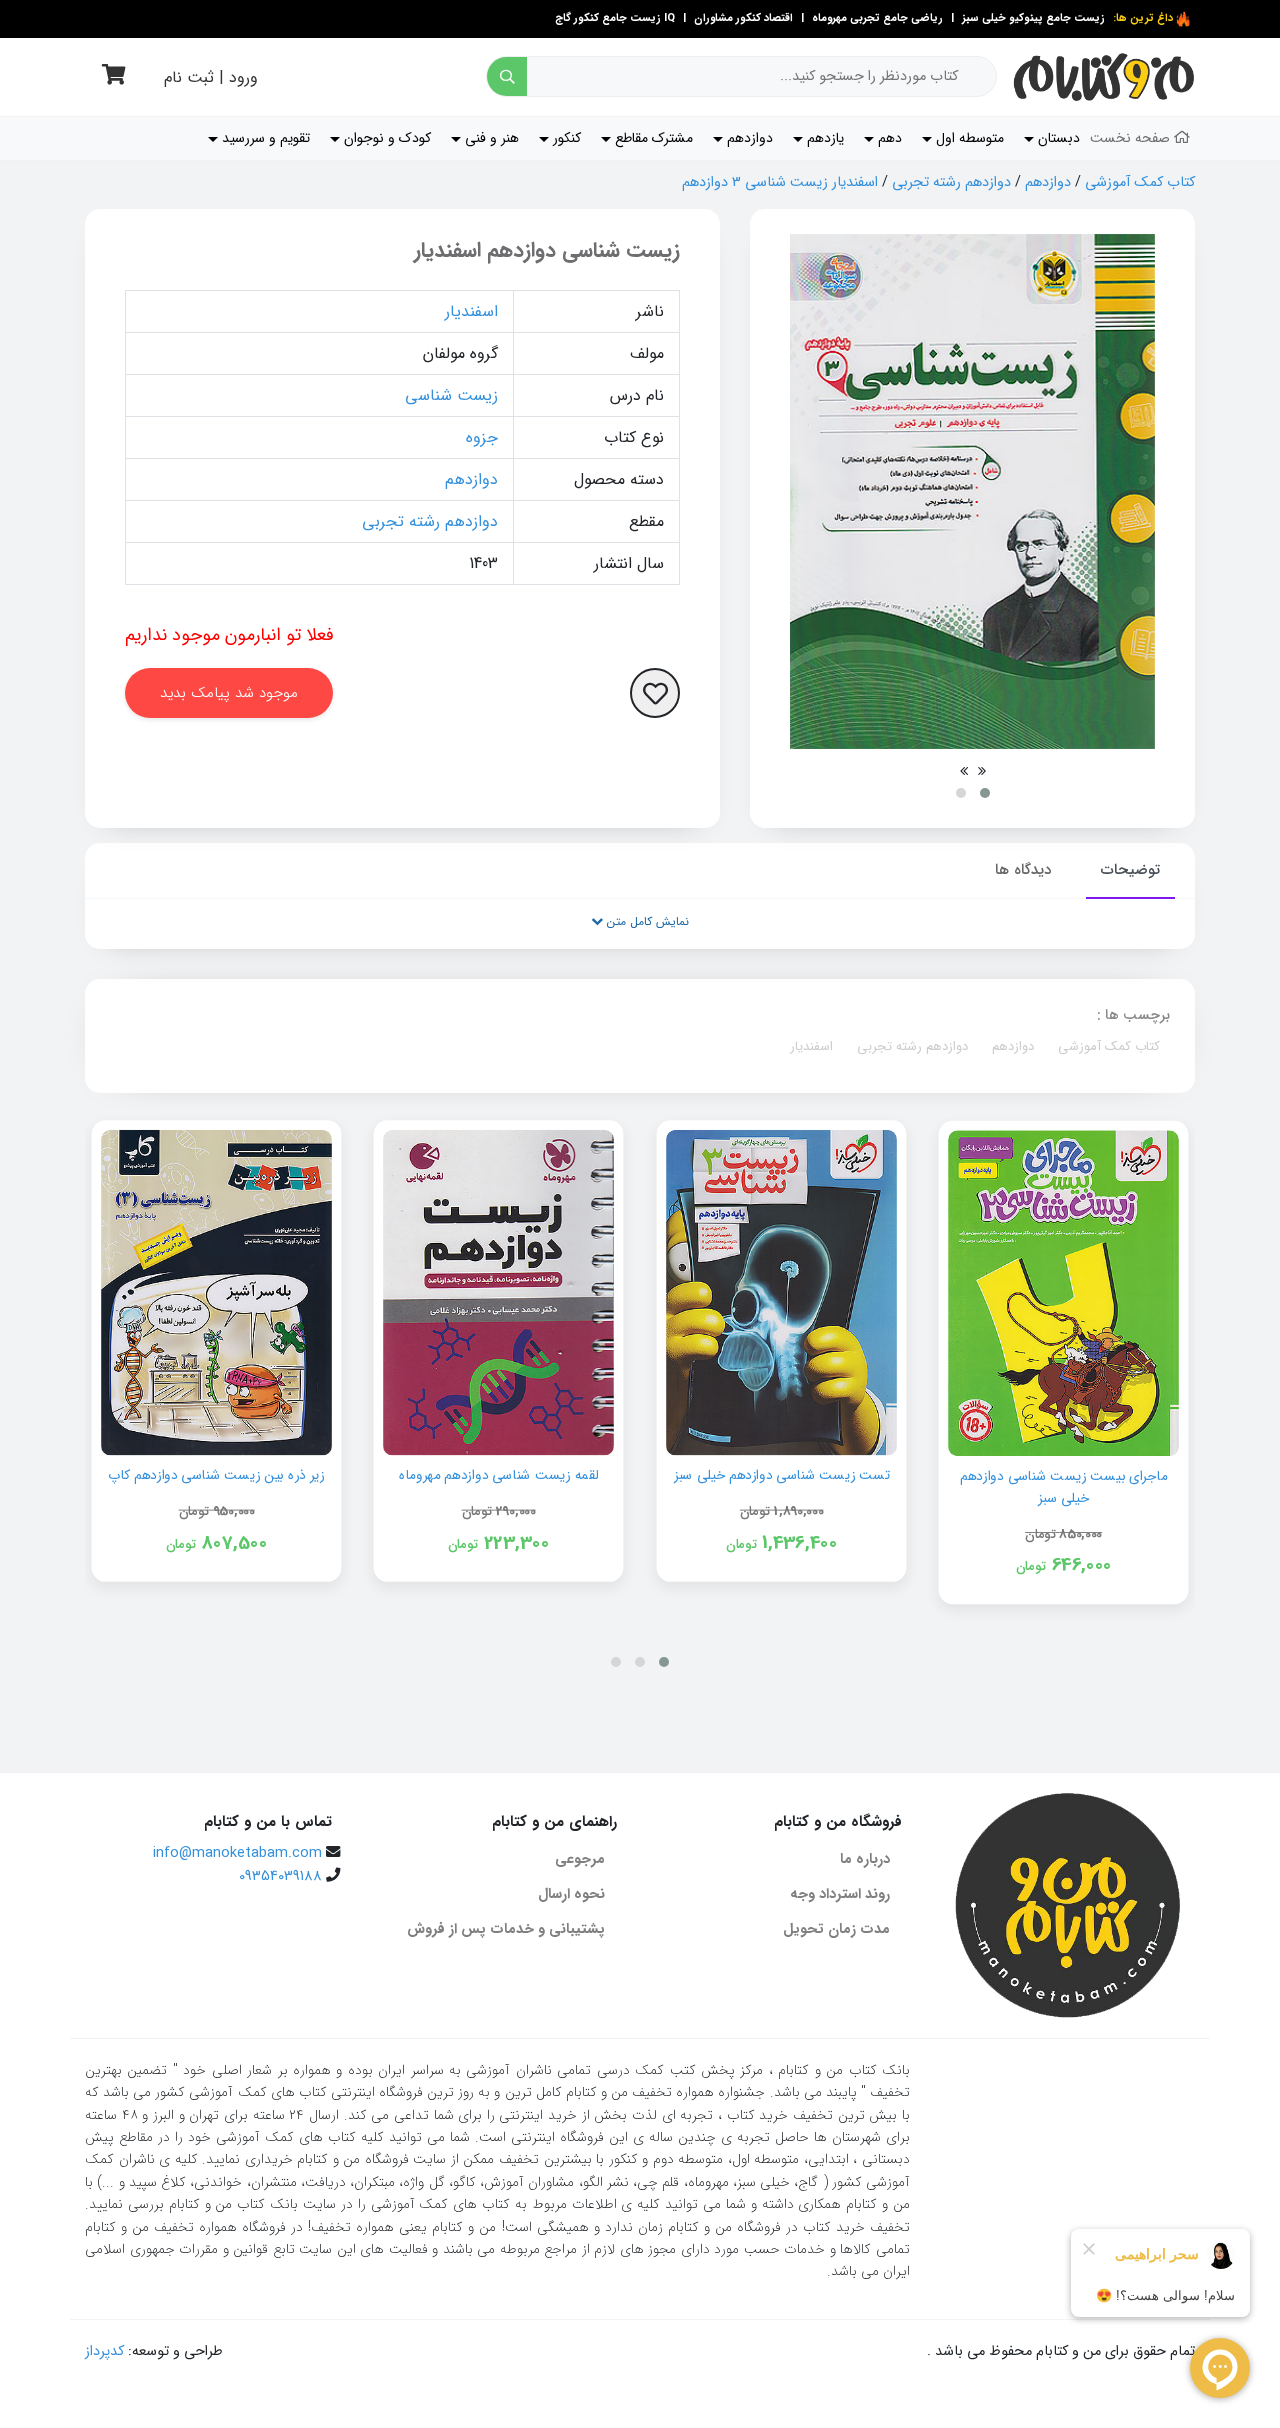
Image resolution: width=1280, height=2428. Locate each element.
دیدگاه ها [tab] (1023, 870)
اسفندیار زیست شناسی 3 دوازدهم (780, 182)
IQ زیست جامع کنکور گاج (615, 18)
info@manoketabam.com (237, 1853)
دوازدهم (1048, 182)
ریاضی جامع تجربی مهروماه (877, 18)
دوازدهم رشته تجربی (951, 182)
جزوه (482, 437)
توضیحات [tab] (1130, 870)
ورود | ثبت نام (211, 77)
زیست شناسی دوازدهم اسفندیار (547, 250)
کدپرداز (104, 2351)
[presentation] (982, 771)
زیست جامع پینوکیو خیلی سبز (1032, 18)
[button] (985, 793)
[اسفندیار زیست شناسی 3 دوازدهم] (972, 491)
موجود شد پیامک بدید (229, 693)
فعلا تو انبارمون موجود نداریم (229, 635)
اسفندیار (471, 311)
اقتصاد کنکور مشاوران (742, 18)
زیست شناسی (451, 395)
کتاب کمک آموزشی (1140, 182)
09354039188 (280, 1876)
